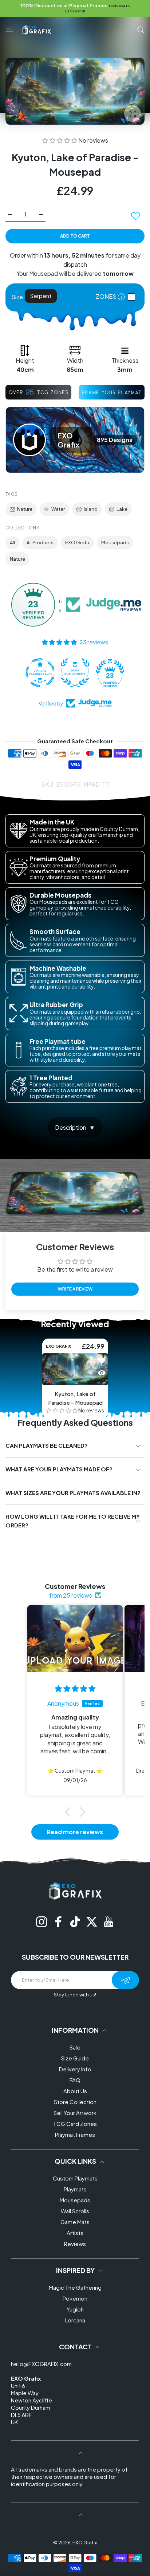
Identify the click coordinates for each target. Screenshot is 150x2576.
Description (71, 1127)
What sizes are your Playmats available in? (73, 1493)
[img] (75, 1689)
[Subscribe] (125, 1980)
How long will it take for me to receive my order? (73, 1521)
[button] (60, 140)
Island (91, 509)
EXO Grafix (77, 542)
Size (17, 297)
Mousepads (115, 542)
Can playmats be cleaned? (47, 1445)
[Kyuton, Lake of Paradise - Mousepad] (75, 1369)
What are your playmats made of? (59, 1469)
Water (58, 509)
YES (133, 297)
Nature (25, 509)
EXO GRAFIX (58, 1346)
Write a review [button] (75, 1289)
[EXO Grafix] (36, 29)
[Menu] (9, 30)
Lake (122, 509)
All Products (40, 542)
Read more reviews (75, 1832)
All (12, 542)
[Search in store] (141, 30)
